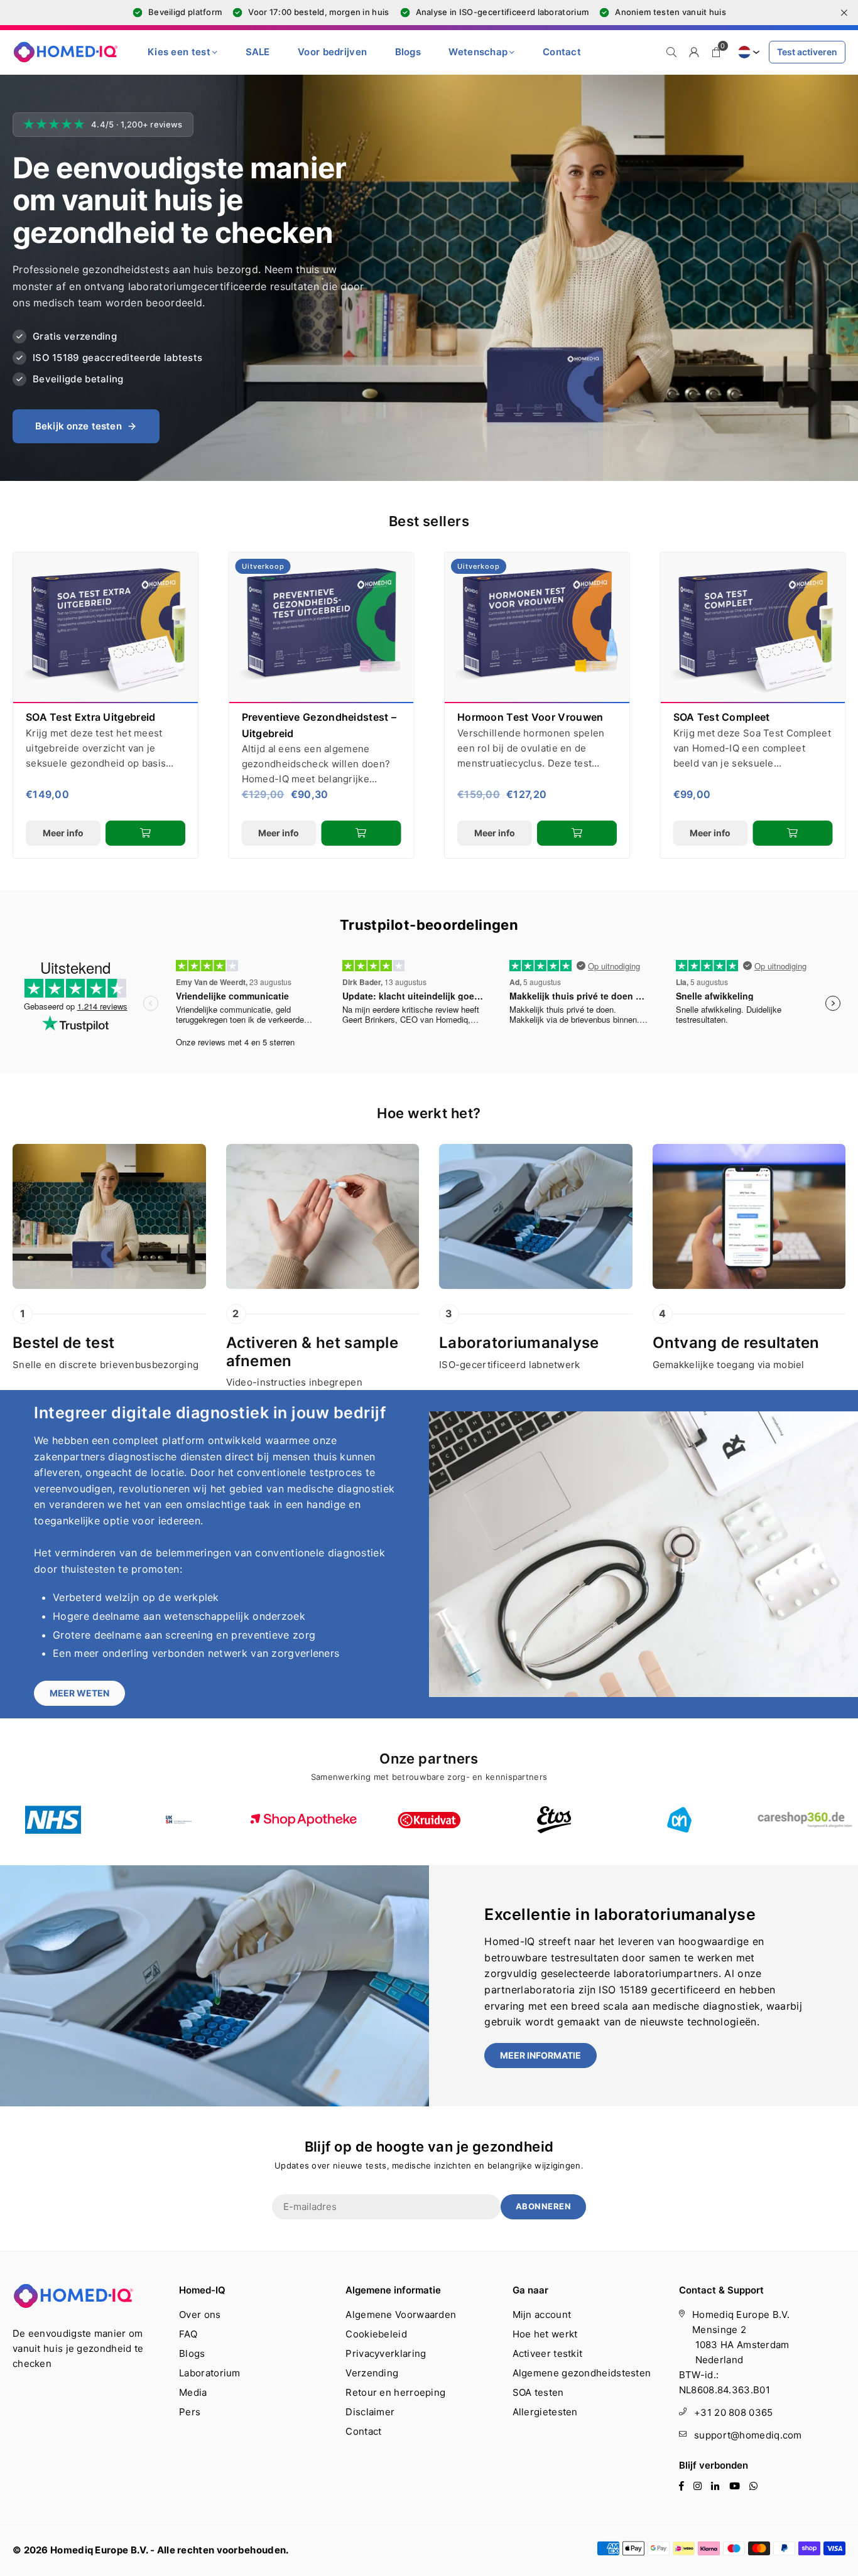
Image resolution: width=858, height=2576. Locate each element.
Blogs (408, 52)
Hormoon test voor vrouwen (530, 717)
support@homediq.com (748, 2435)
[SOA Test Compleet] (753, 628)
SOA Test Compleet (722, 717)
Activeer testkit (548, 2353)
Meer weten (79, 1693)
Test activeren (807, 52)
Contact (562, 52)
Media (193, 2392)
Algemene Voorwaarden (401, 2315)
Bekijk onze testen (79, 426)
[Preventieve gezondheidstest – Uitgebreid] (322, 628)
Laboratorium (210, 2373)
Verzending (372, 2373)
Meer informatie (540, 2055)
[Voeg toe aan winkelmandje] (145, 833)
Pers (190, 2412)
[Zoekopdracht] (671, 52)
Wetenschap (478, 52)
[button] (717, 52)
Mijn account (542, 2315)
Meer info (63, 833)
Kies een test (179, 52)
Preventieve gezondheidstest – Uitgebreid (319, 725)
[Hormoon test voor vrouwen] (537, 628)
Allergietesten (545, 2412)
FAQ (188, 2334)
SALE (258, 52)
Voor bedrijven (332, 52)
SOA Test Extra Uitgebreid (91, 717)
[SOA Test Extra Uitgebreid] (106, 628)
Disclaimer (370, 2412)
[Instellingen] (694, 52)
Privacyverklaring (386, 2353)
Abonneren (544, 2206)
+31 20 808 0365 (734, 2412)
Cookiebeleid (376, 2334)
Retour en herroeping (395, 2392)
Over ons (200, 2315)
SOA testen (538, 2392)
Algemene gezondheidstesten (582, 2373)
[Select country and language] (747, 52)
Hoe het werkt (545, 2334)
